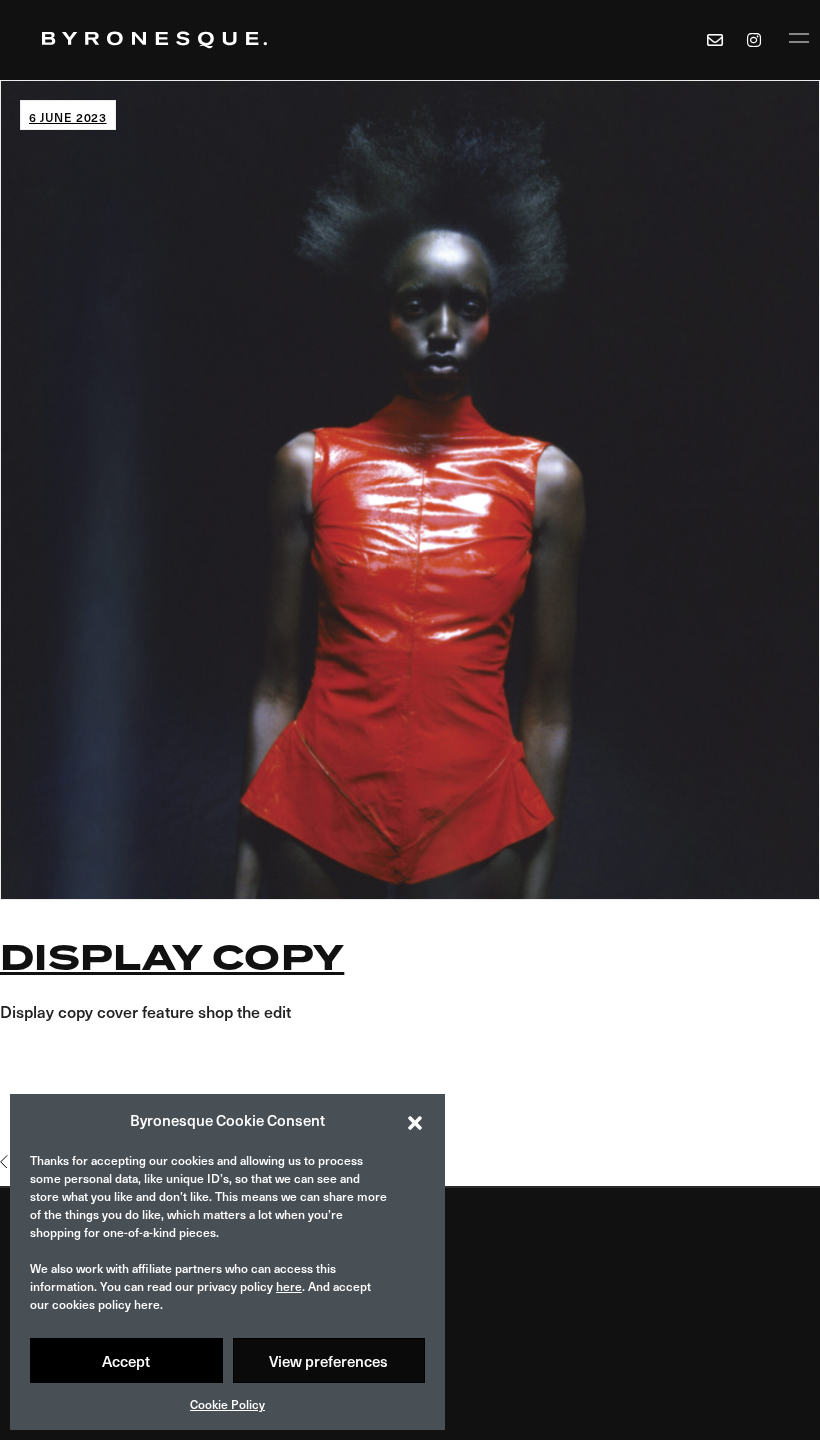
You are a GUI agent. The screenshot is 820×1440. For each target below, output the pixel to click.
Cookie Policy (227, 1404)
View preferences (328, 1361)
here (289, 1286)
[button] (415, 1120)
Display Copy (172, 958)
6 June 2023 (68, 117)
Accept (126, 1361)
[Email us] (715, 40)
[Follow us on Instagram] (757, 40)
